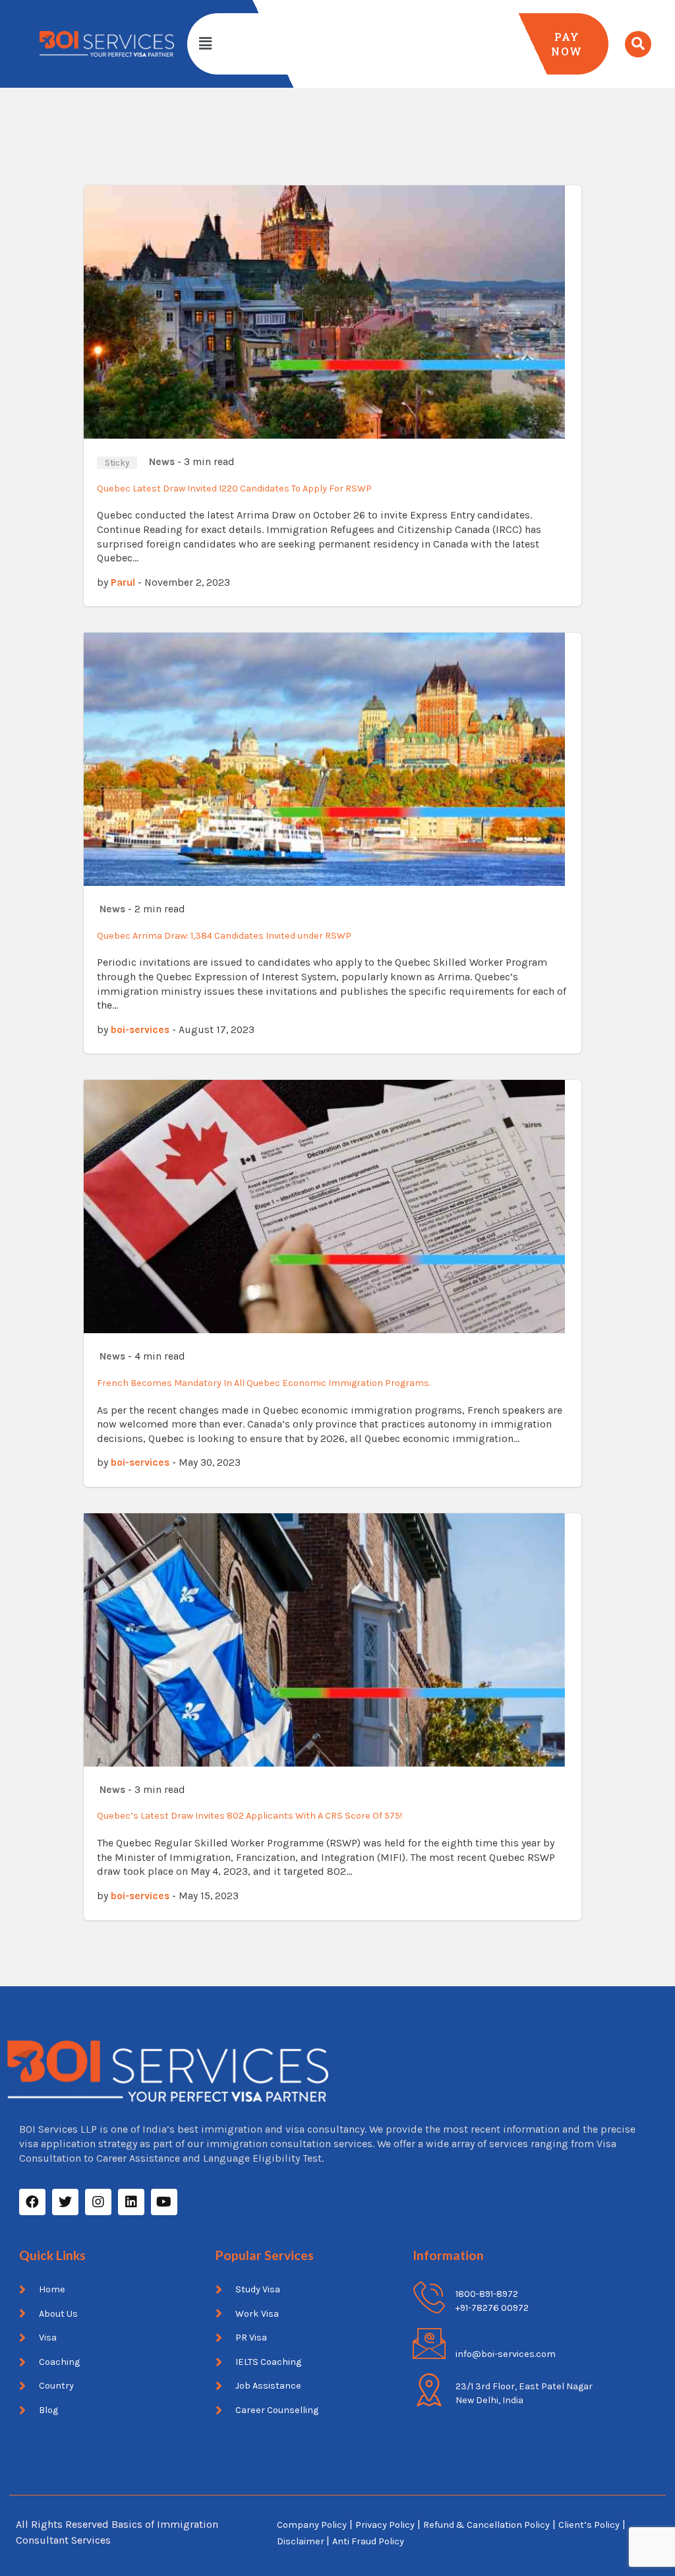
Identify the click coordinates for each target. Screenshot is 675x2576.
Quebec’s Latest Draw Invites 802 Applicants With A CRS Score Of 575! (249, 1816)
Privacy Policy (385, 2525)
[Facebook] (32, 2202)
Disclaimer (302, 2541)
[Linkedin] (131, 2202)
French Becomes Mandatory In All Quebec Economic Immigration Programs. (264, 1383)
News (162, 462)
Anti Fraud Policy (368, 2541)
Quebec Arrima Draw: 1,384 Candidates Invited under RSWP (224, 936)
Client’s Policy (589, 2525)
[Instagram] (98, 2202)
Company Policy (312, 2525)
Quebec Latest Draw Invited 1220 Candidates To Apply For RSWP (234, 488)
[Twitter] (65, 2202)
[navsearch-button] (638, 44)
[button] (205, 44)
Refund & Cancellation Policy (486, 2525)
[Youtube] (164, 2202)
